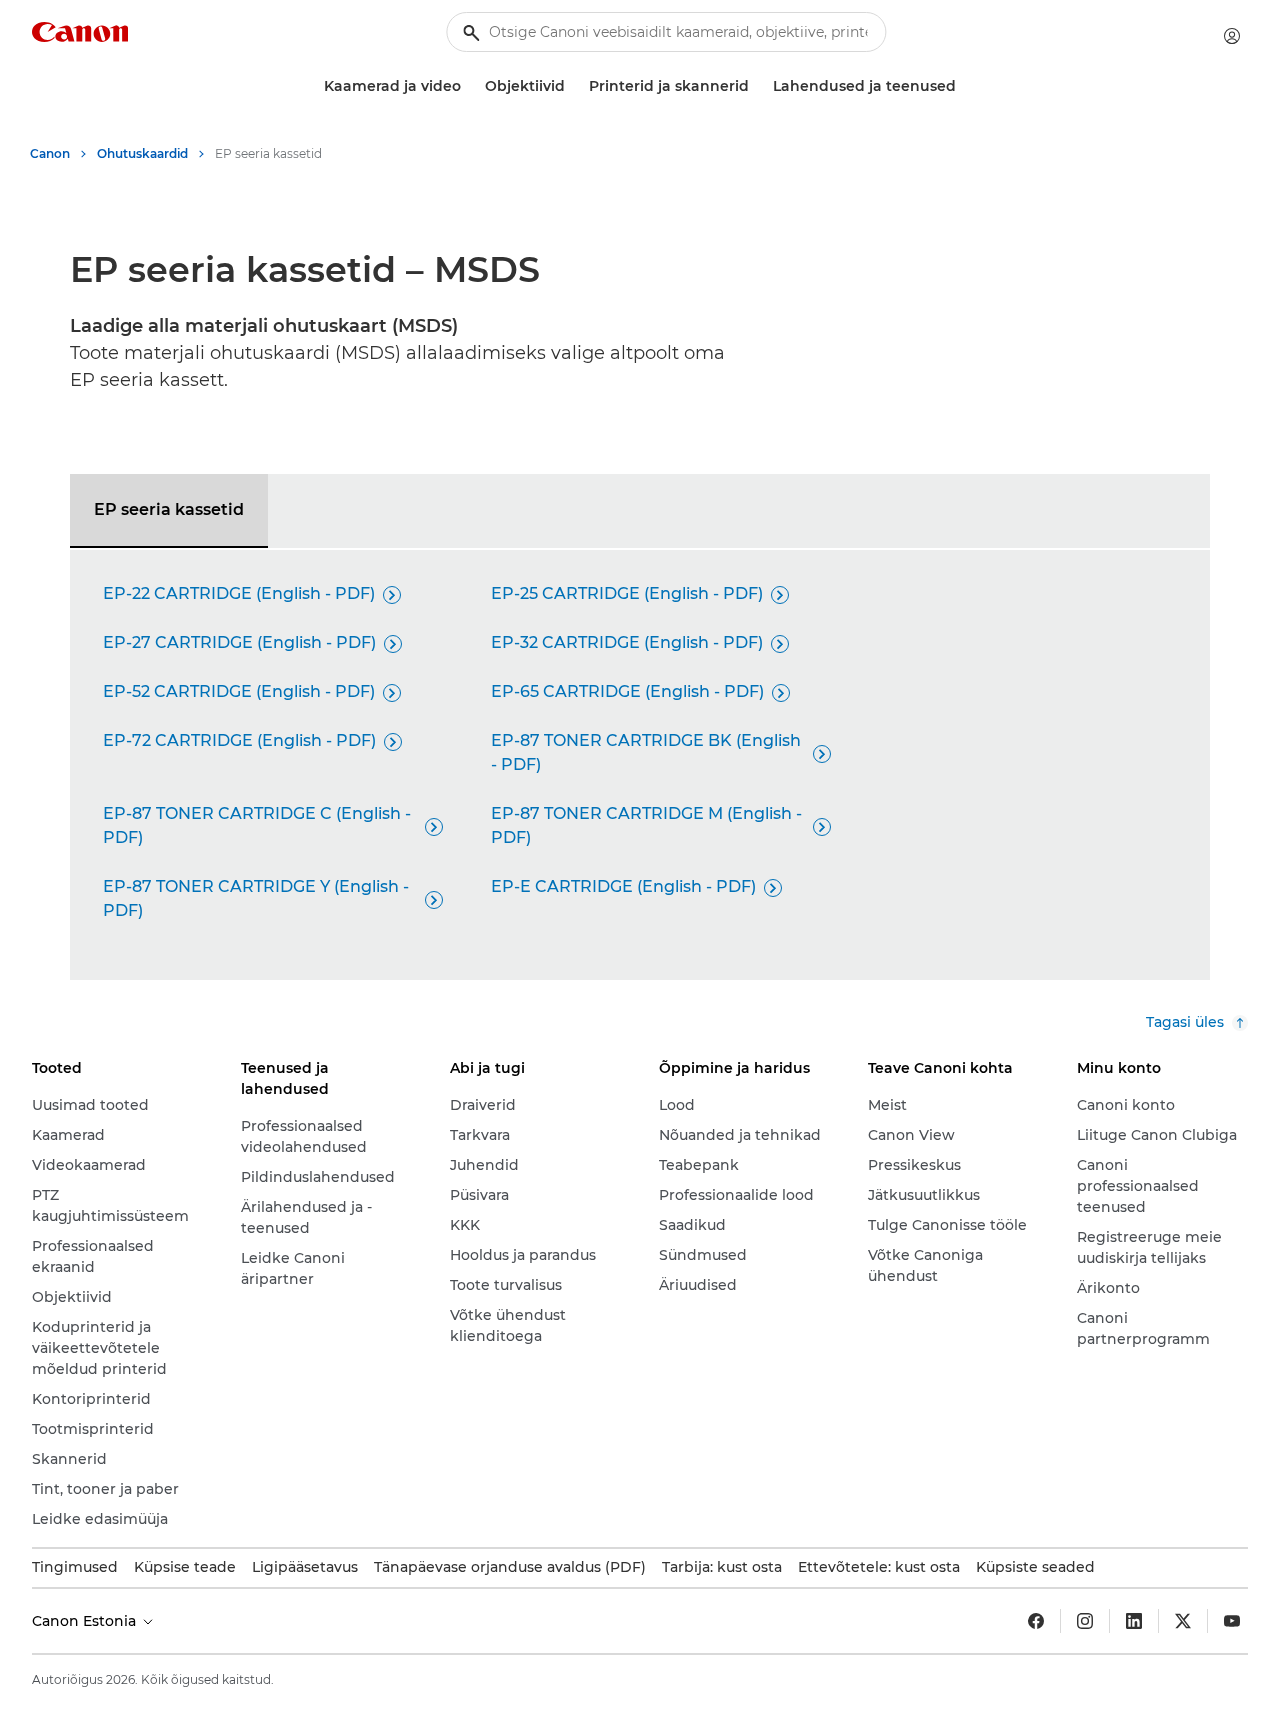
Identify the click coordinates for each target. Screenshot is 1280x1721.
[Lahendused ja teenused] (964, 86)
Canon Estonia (86, 1621)
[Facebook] (1036, 1621)
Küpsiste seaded (1035, 1567)
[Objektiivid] (573, 86)
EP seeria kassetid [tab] (169, 509)
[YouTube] (1232, 1621)
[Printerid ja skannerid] (757, 86)
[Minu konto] (1232, 36)
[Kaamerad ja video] (469, 86)
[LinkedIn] (1134, 1621)
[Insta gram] (1085, 1621)
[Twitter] (1183, 1621)
